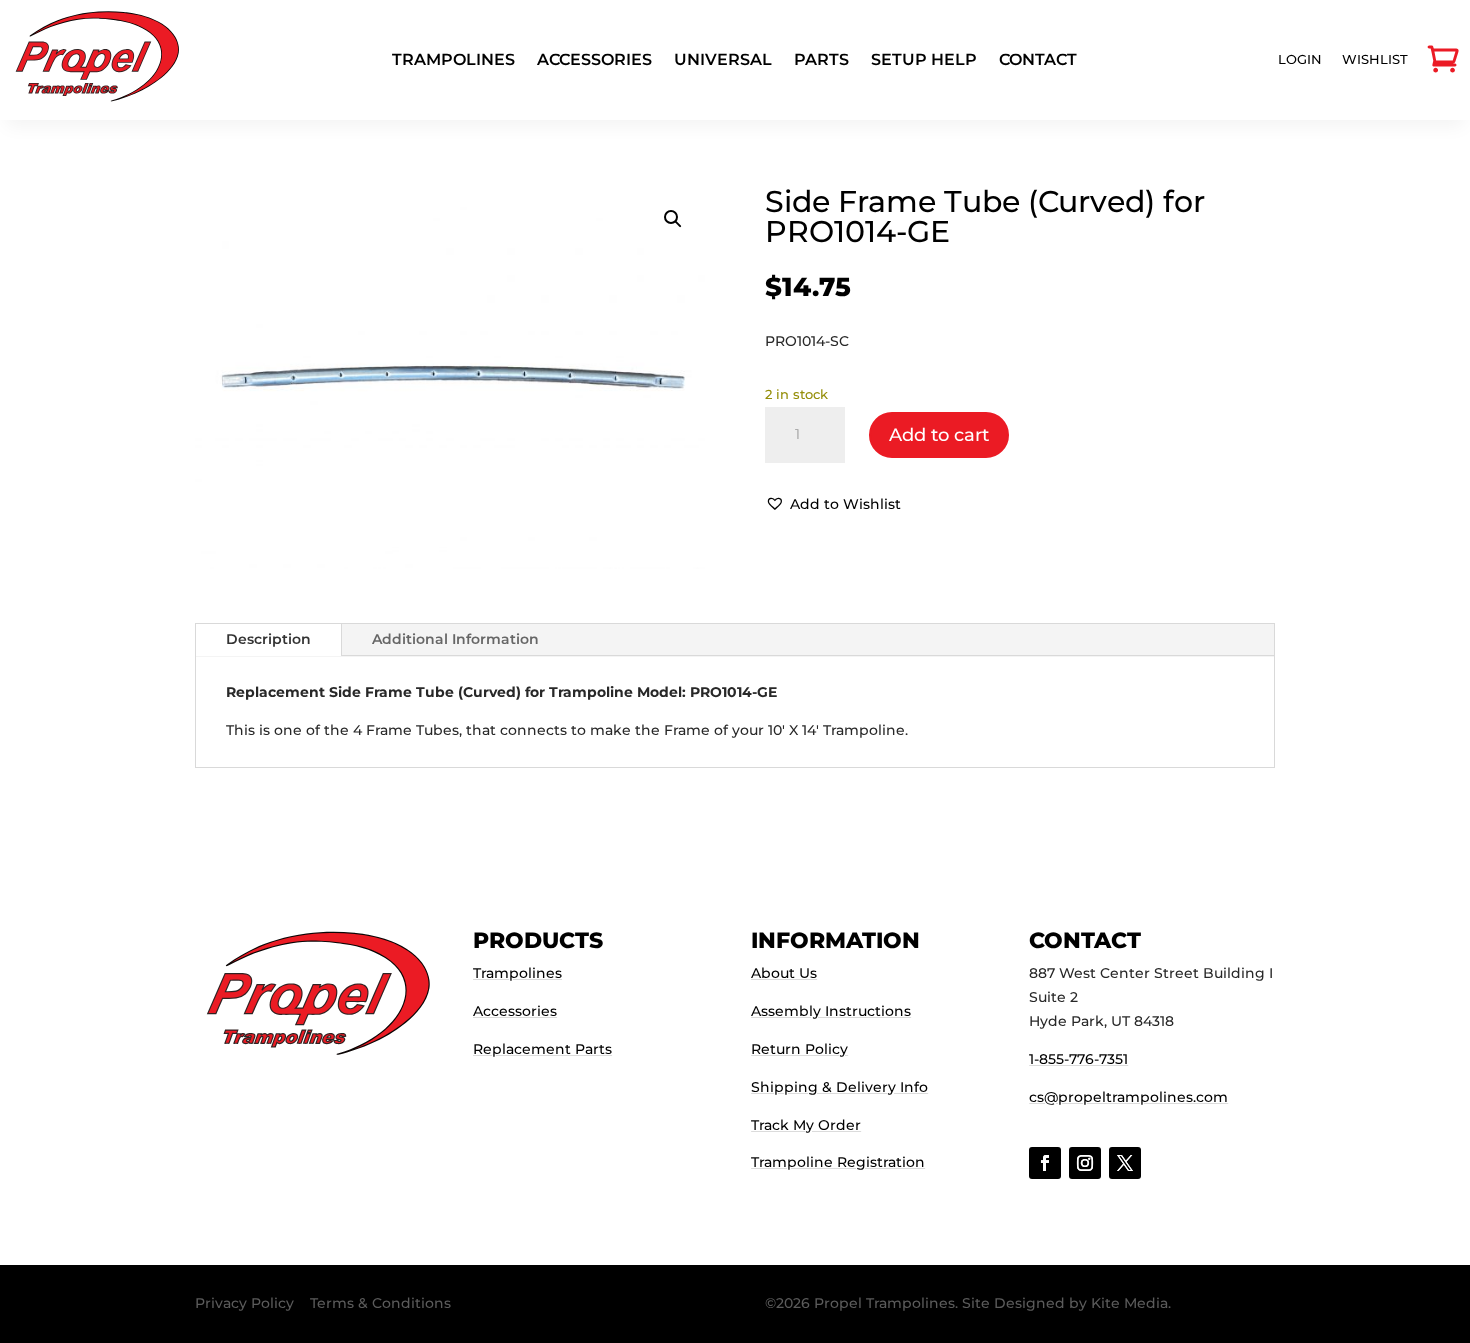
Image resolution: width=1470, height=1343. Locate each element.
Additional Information (455, 639)
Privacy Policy (244, 1303)
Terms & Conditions (380, 1303)
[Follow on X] (1125, 1163)
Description (268, 639)
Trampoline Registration (838, 1162)
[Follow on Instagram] (1085, 1163)
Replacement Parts (542, 1049)
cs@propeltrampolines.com (1128, 1097)
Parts (821, 61)
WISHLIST (1375, 59)
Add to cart (939, 435)
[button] (673, 219)
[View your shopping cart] (1443, 60)
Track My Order (806, 1125)
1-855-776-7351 (1078, 1059)
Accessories (594, 61)
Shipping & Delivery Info (839, 1087)
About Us (784, 973)
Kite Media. (1131, 1303)
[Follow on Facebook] (1045, 1163)
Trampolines (453, 61)
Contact (1038, 61)
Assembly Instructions (831, 1011)
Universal (723, 61)
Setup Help (924, 61)
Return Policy (799, 1049)
